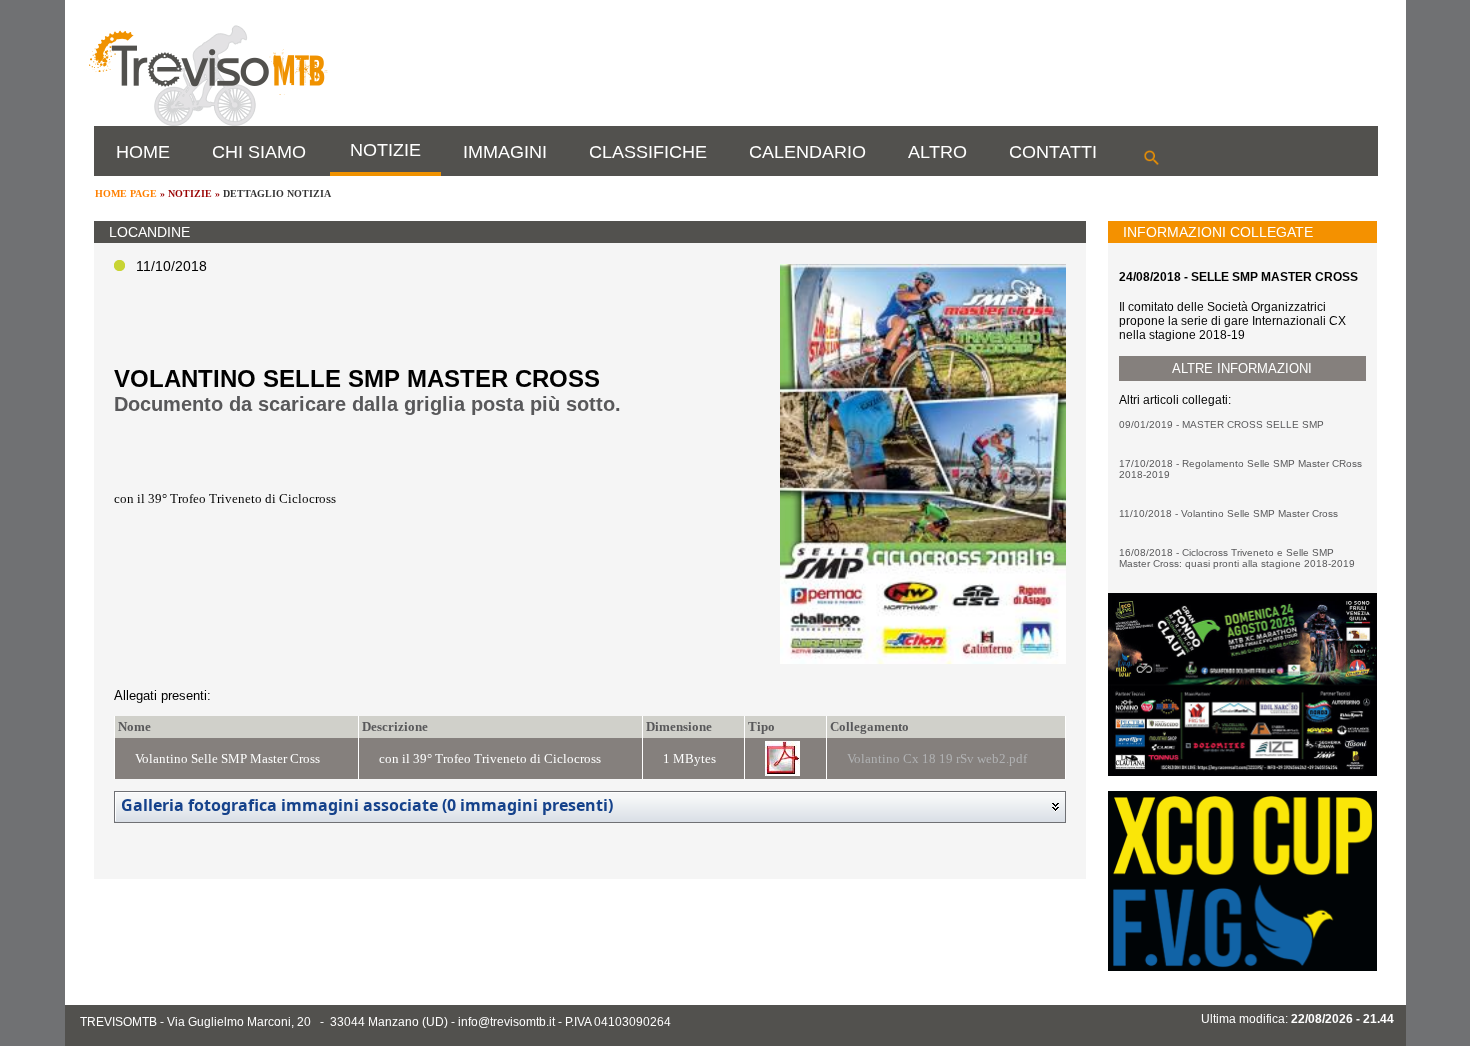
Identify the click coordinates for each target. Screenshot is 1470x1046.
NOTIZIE (385, 150)
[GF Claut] (1242, 772)
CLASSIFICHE (648, 152)
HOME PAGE (126, 193)
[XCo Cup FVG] (1242, 967)
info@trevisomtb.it (506, 1022)
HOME (143, 152)
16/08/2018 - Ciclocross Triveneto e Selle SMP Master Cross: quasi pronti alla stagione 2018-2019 (1237, 558)
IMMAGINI (505, 152)
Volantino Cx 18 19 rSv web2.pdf (937, 758)
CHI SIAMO (259, 152)
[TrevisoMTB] (206, 122)
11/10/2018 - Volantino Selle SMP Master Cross (1228, 513)
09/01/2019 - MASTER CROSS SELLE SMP (1221, 424)
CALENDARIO (807, 152)
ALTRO (937, 152)
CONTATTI (1053, 152)
